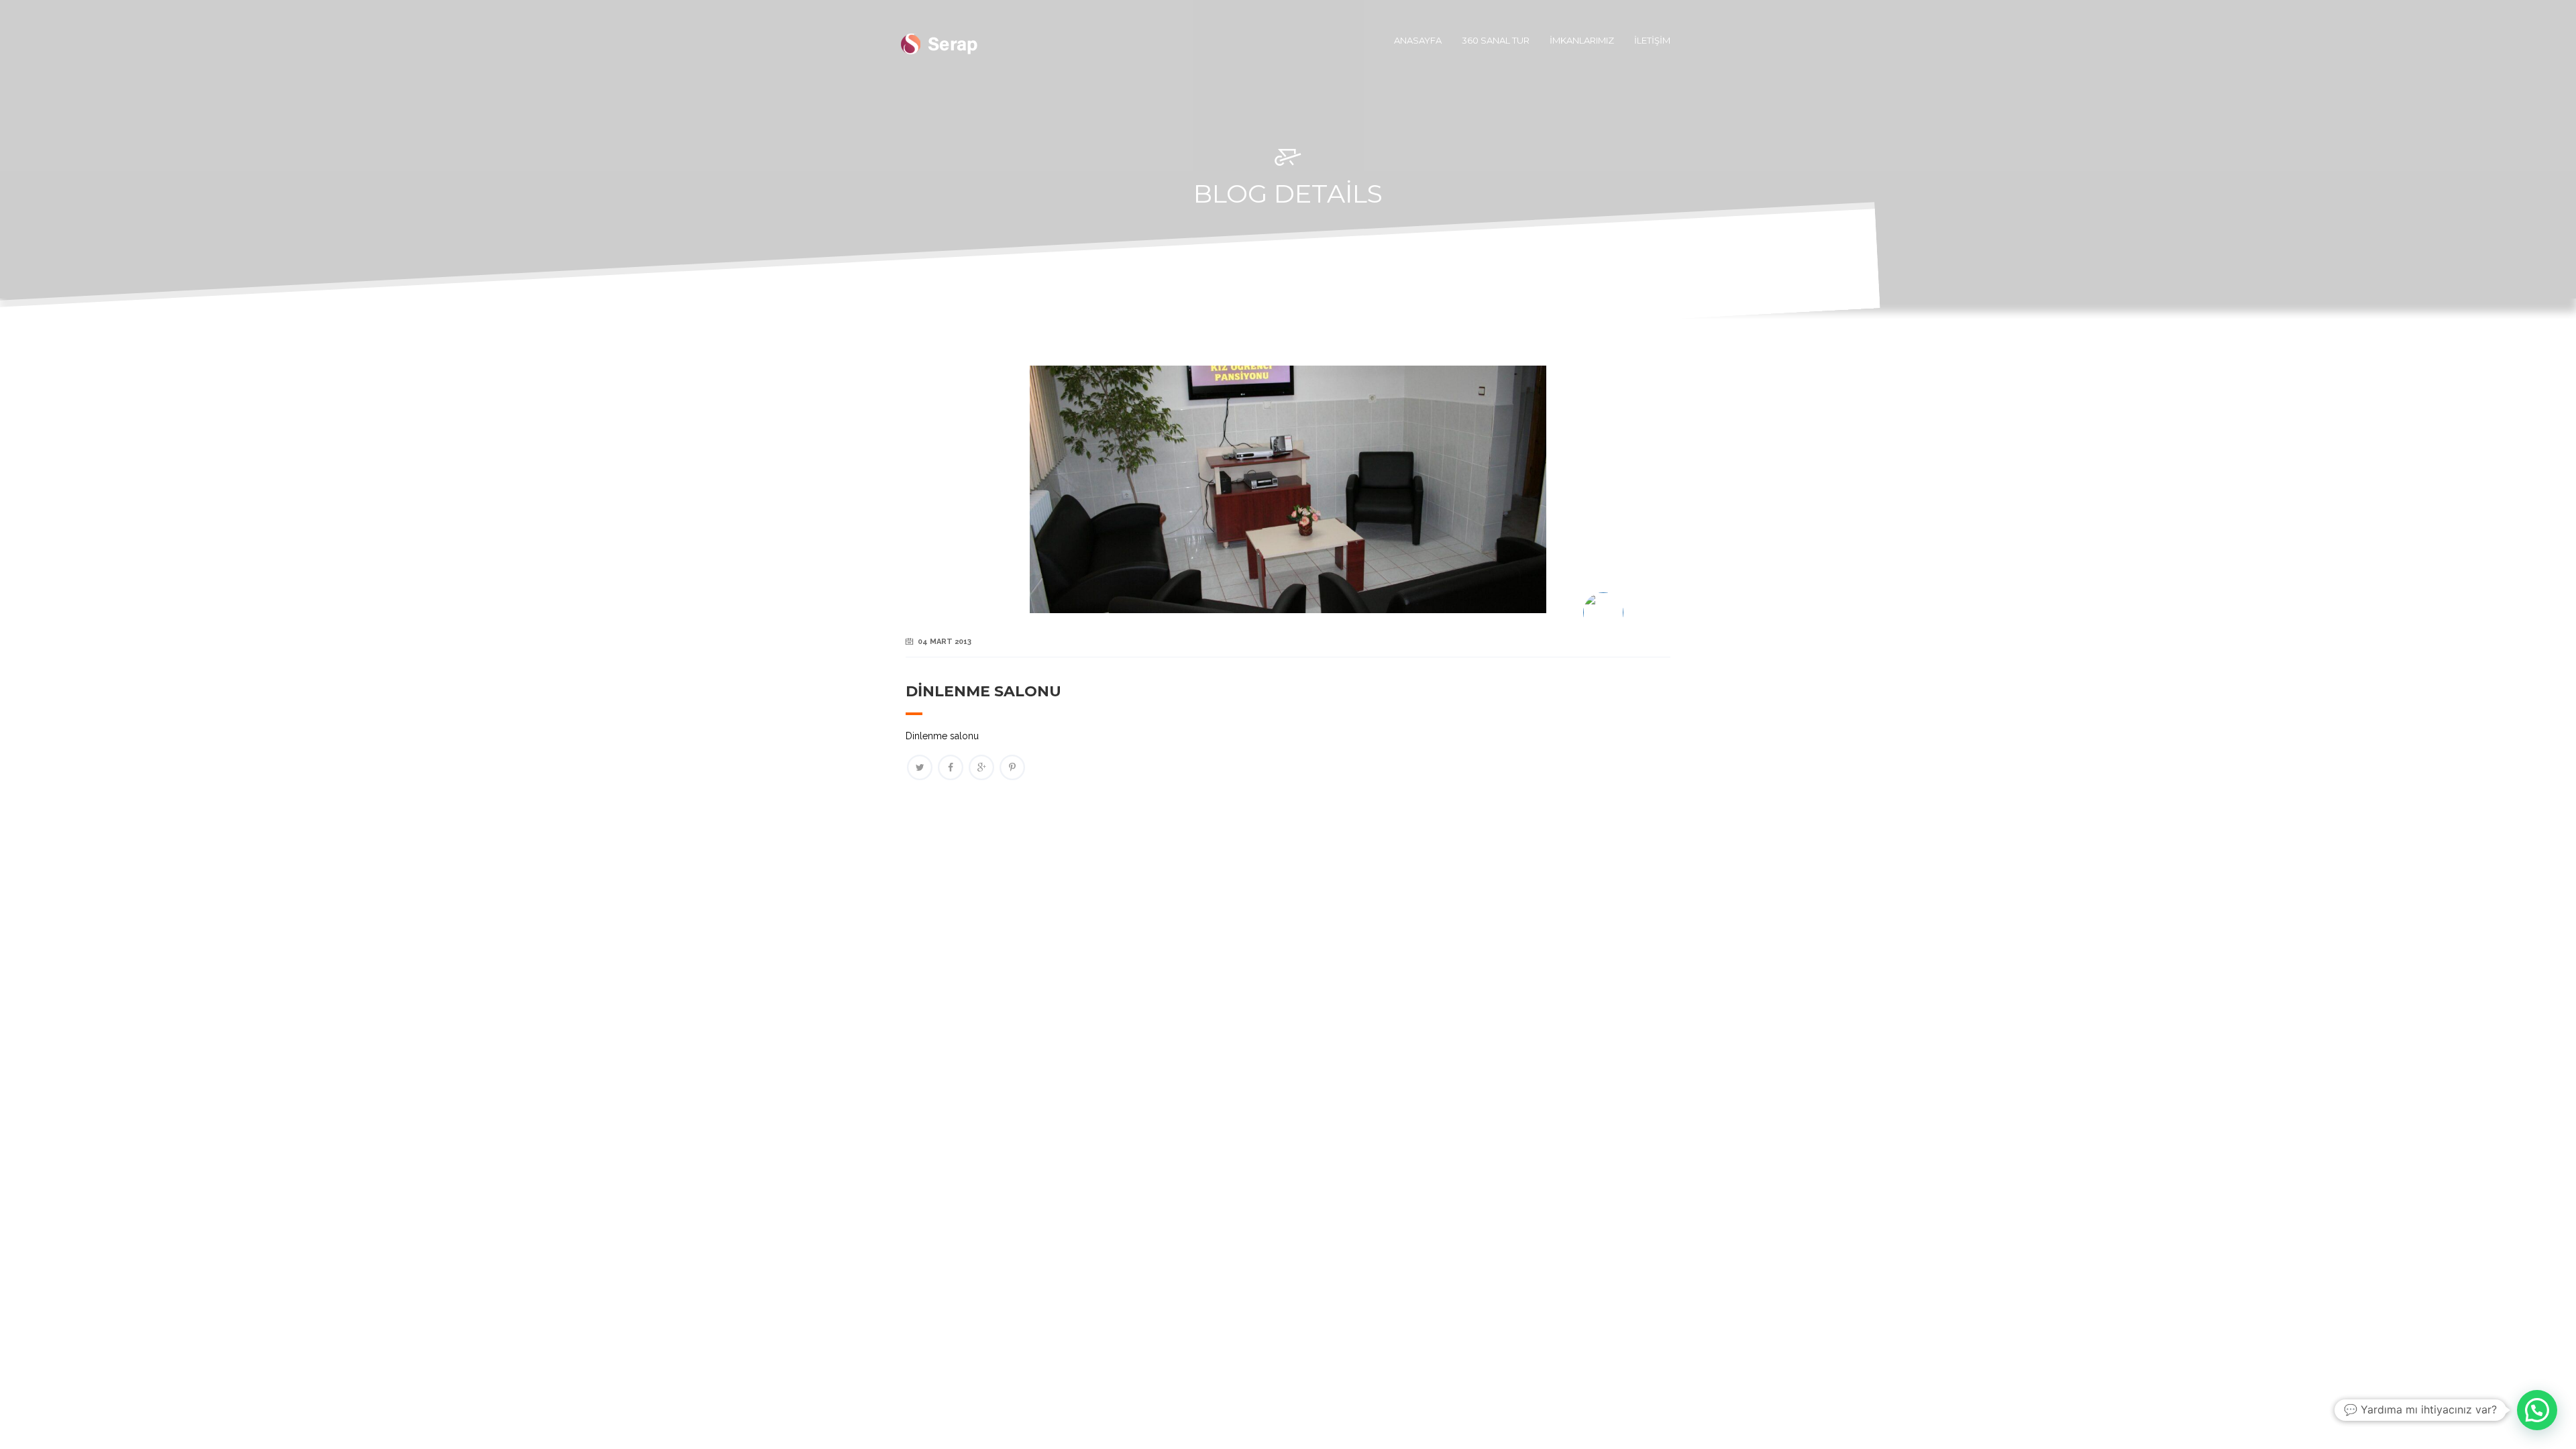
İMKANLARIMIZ (1582, 40)
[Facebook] (951, 767)
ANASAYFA (1418, 40)
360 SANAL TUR (1496, 40)
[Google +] (981, 767)
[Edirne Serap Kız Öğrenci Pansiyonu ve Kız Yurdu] (939, 40)
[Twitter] (920, 767)
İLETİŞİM (1652, 40)
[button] (2537, 1410)
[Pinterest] (1012, 767)
